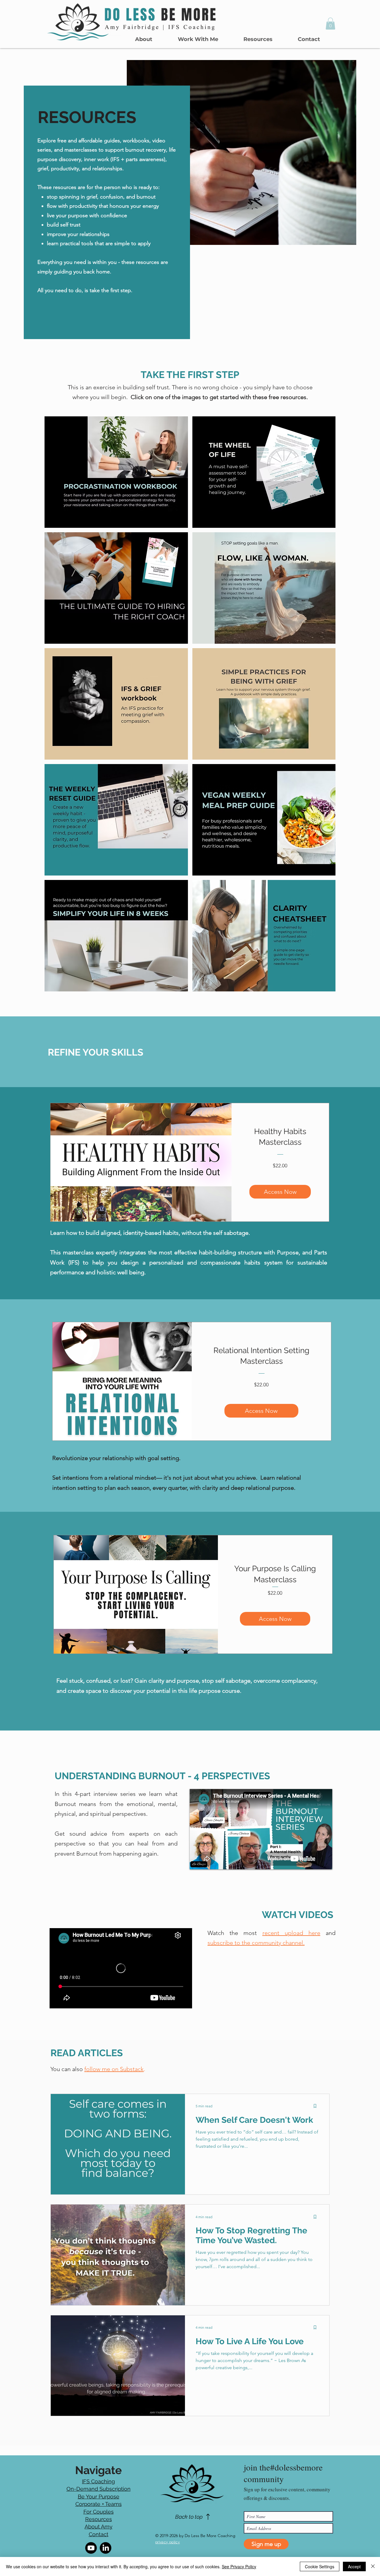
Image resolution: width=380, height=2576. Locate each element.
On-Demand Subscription (99, 2489)
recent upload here (291, 1933)
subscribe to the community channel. (256, 1943)
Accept (354, 2566)
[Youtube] (91, 2548)
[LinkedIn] (106, 2548)
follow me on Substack (114, 2069)
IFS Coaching (98, 2481)
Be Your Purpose (99, 2497)
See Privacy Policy (239, 2566)
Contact (99, 2534)
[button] (198, 39)
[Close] (373, 2566)
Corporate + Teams (99, 2504)
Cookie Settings (320, 2566)
